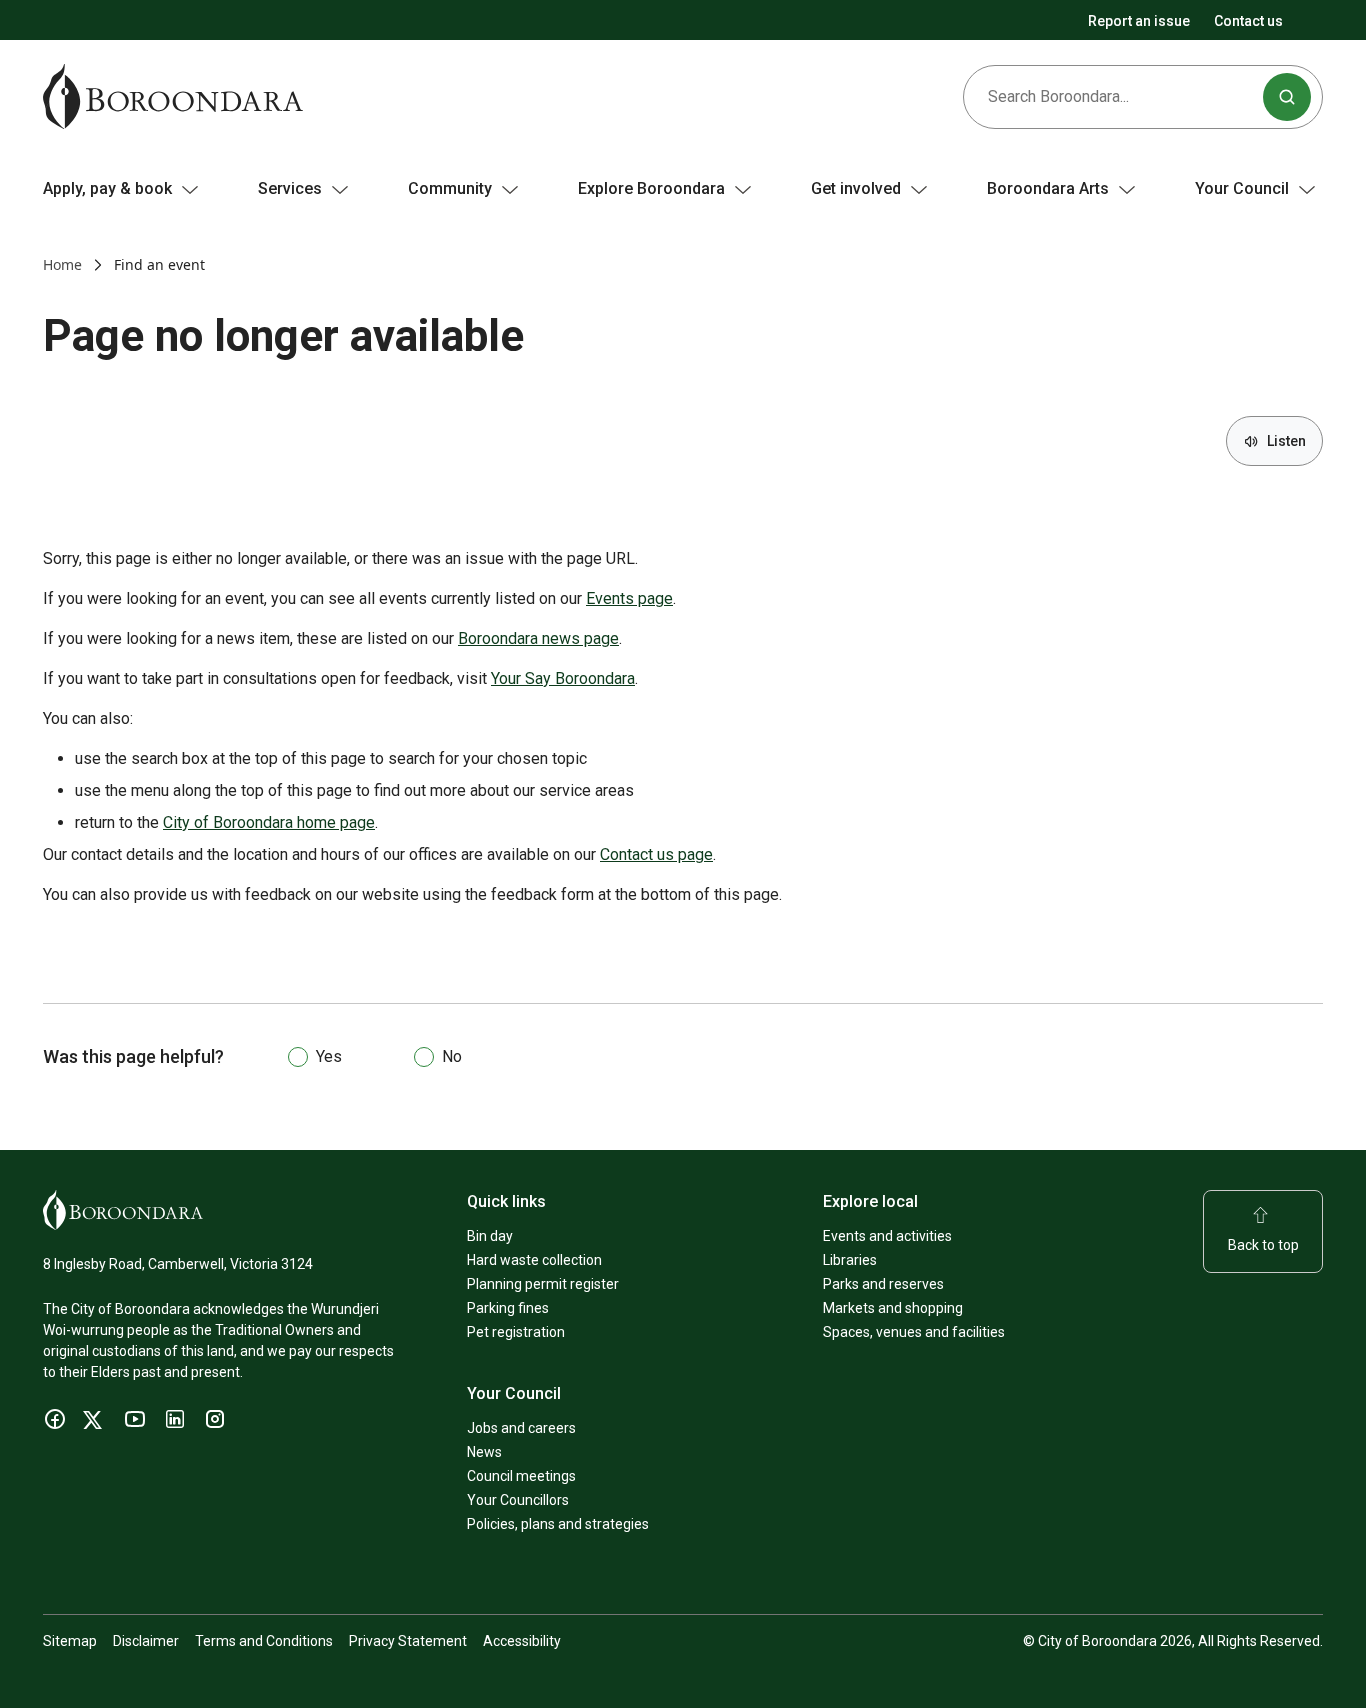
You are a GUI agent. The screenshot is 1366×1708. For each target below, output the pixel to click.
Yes (329, 1056)
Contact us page (656, 854)
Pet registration (516, 1332)
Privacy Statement (408, 1641)
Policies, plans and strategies (558, 1524)
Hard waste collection (534, 1260)
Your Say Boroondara (563, 678)
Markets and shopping (893, 1308)
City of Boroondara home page (269, 822)
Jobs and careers (521, 1428)
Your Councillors (518, 1500)
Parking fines (508, 1308)
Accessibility (522, 1641)
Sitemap (70, 1641)
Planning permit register (543, 1284)
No (452, 1056)
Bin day (490, 1236)
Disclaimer (146, 1641)
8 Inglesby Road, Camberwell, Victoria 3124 (178, 1264)
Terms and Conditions (264, 1641)
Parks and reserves (883, 1284)
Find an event (159, 264)
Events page (629, 598)
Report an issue (1139, 21)
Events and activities (887, 1236)
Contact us (1248, 21)
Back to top (1263, 1245)
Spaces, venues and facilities (914, 1332)
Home (62, 264)
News (484, 1452)
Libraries (850, 1260)
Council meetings (521, 1476)
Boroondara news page (538, 638)
